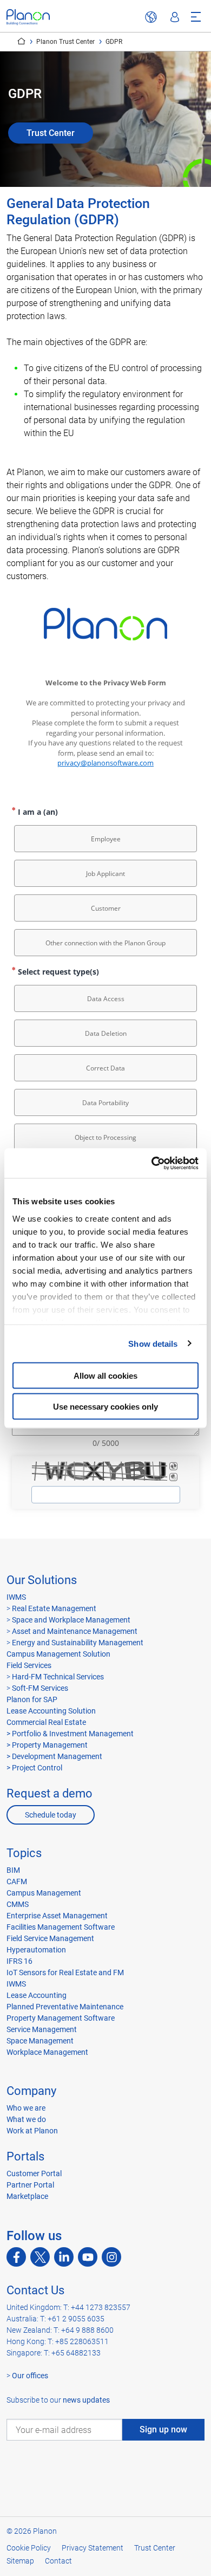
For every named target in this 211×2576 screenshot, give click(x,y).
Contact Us (35, 2290)
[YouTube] (88, 2257)
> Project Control (34, 1768)
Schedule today (51, 1815)
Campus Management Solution (58, 1654)
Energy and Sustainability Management (78, 1643)
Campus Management (44, 1893)
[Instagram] (111, 2257)
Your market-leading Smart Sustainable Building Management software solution (21, 41)
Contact (58, 2561)
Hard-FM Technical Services (58, 1677)
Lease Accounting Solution (51, 1711)
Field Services (29, 1665)
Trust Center (51, 133)
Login (175, 17)
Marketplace (27, 2196)
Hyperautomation (36, 1950)
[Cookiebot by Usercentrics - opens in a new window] (152, 1163)
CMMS (18, 1904)
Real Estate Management (54, 1608)
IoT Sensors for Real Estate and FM (65, 1972)
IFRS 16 (19, 1961)
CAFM (17, 1881)
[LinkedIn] (64, 2257)
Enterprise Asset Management (57, 1916)
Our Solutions (42, 1580)
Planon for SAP (32, 1699)
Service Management (42, 2029)
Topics (24, 1853)
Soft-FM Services (40, 1688)
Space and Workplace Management (71, 1620)
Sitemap (20, 2561)
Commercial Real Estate (46, 1722)
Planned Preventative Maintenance (65, 2007)
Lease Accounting (37, 1995)
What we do (26, 2119)
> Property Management (47, 1745)
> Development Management (54, 1756)
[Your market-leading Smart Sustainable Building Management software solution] (28, 17)
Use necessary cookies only (105, 1406)
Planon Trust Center (65, 42)
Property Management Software (61, 2018)
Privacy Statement (93, 2548)
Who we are (26, 2108)
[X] (40, 2257)
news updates (86, 2400)
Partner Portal (30, 2185)
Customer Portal (34, 2173)
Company (31, 2091)
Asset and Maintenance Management (75, 1631)
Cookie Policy (29, 2548)
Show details (153, 1343)
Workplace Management (47, 2052)
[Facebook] (16, 2257)
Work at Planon (32, 2131)
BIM (13, 1870)
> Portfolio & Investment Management (70, 1734)
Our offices (30, 2376)
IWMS (16, 1597)
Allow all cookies (105, 1376)
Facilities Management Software (61, 1927)
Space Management (40, 2041)
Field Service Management (50, 1938)
